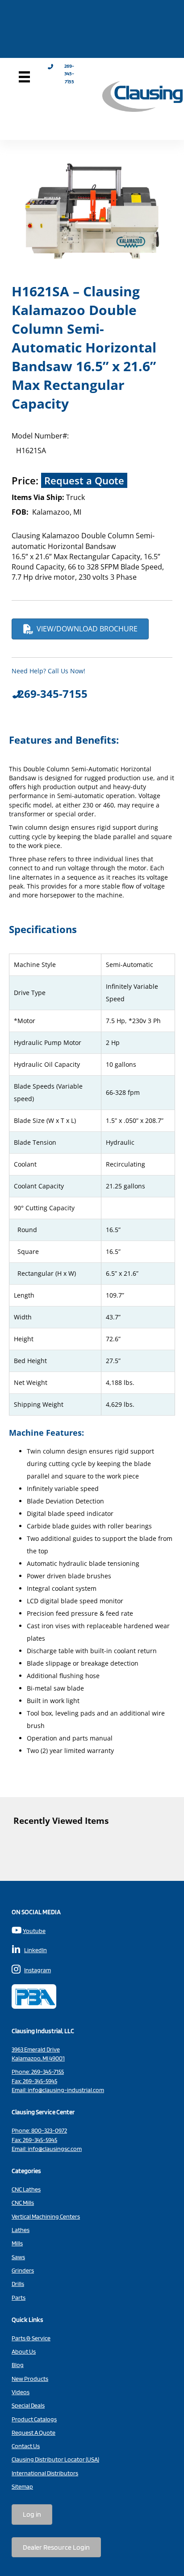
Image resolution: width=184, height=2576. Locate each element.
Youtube (34, 1931)
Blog (18, 2365)
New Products (30, 2379)
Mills (17, 2243)
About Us (24, 2351)
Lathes (21, 2230)
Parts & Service (31, 2338)
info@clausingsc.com (55, 2149)
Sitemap (22, 2486)
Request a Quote (84, 480)
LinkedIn (36, 1950)
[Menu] (24, 77)
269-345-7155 (48, 2072)
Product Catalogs (34, 2419)
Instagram (38, 1970)
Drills (18, 2284)
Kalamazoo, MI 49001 (38, 2058)
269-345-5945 (40, 2081)
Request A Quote (33, 2433)
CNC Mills (23, 2203)
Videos (21, 2392)
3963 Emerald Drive (36, 2049)
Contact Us (26, 2446)
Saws (18, 2257)
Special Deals (28, 2405)
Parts (19, 2298)
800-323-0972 (49, 2130)
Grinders (23, 2270)
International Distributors (45, 2473)
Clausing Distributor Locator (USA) (55, 2459)
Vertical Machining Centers (46, 2216)
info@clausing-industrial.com (66, 2090)
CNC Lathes (26, 2189)
